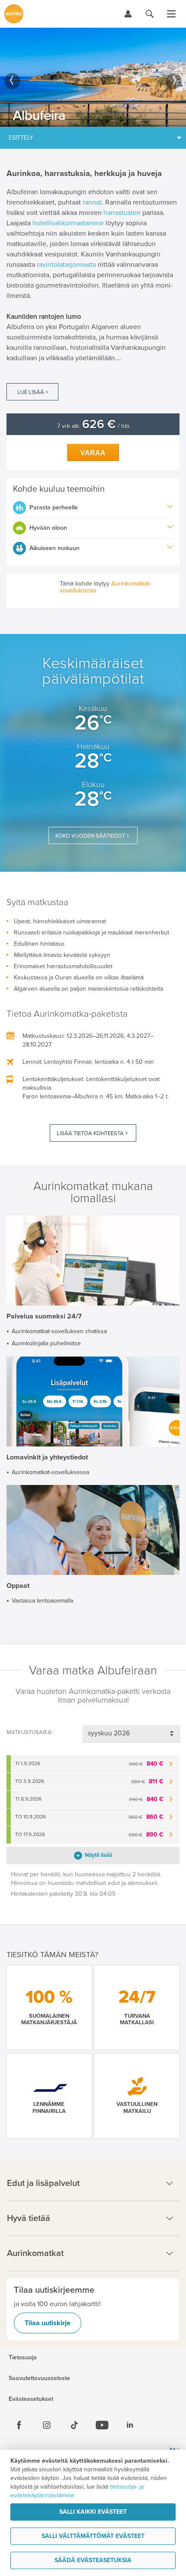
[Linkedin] (130, 2425)
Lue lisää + (33, 392)
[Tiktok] (74, 2425)
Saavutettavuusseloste (39, 2378)
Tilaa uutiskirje (48, 2323)
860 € (146, 1817)
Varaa (93, 453)
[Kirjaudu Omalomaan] (128, 14)
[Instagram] (47, 2425)
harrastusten (122, 213)
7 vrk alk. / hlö (93, 426)
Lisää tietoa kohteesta (90, 1133)
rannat (92, 202)
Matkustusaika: (30, 1732)
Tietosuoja (23, 2358)
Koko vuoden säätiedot (90, 836)
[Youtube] (102, 2425)
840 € (146, 1764)
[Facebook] (19, 2425)
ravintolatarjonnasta (66, 265)
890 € (146, 1835)
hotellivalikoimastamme (68, 223)
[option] (93, 77)
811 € (147, 1781)
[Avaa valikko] (171, 14)
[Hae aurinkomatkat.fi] (150, 14)
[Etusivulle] (14, 14)
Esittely (21, 138)
